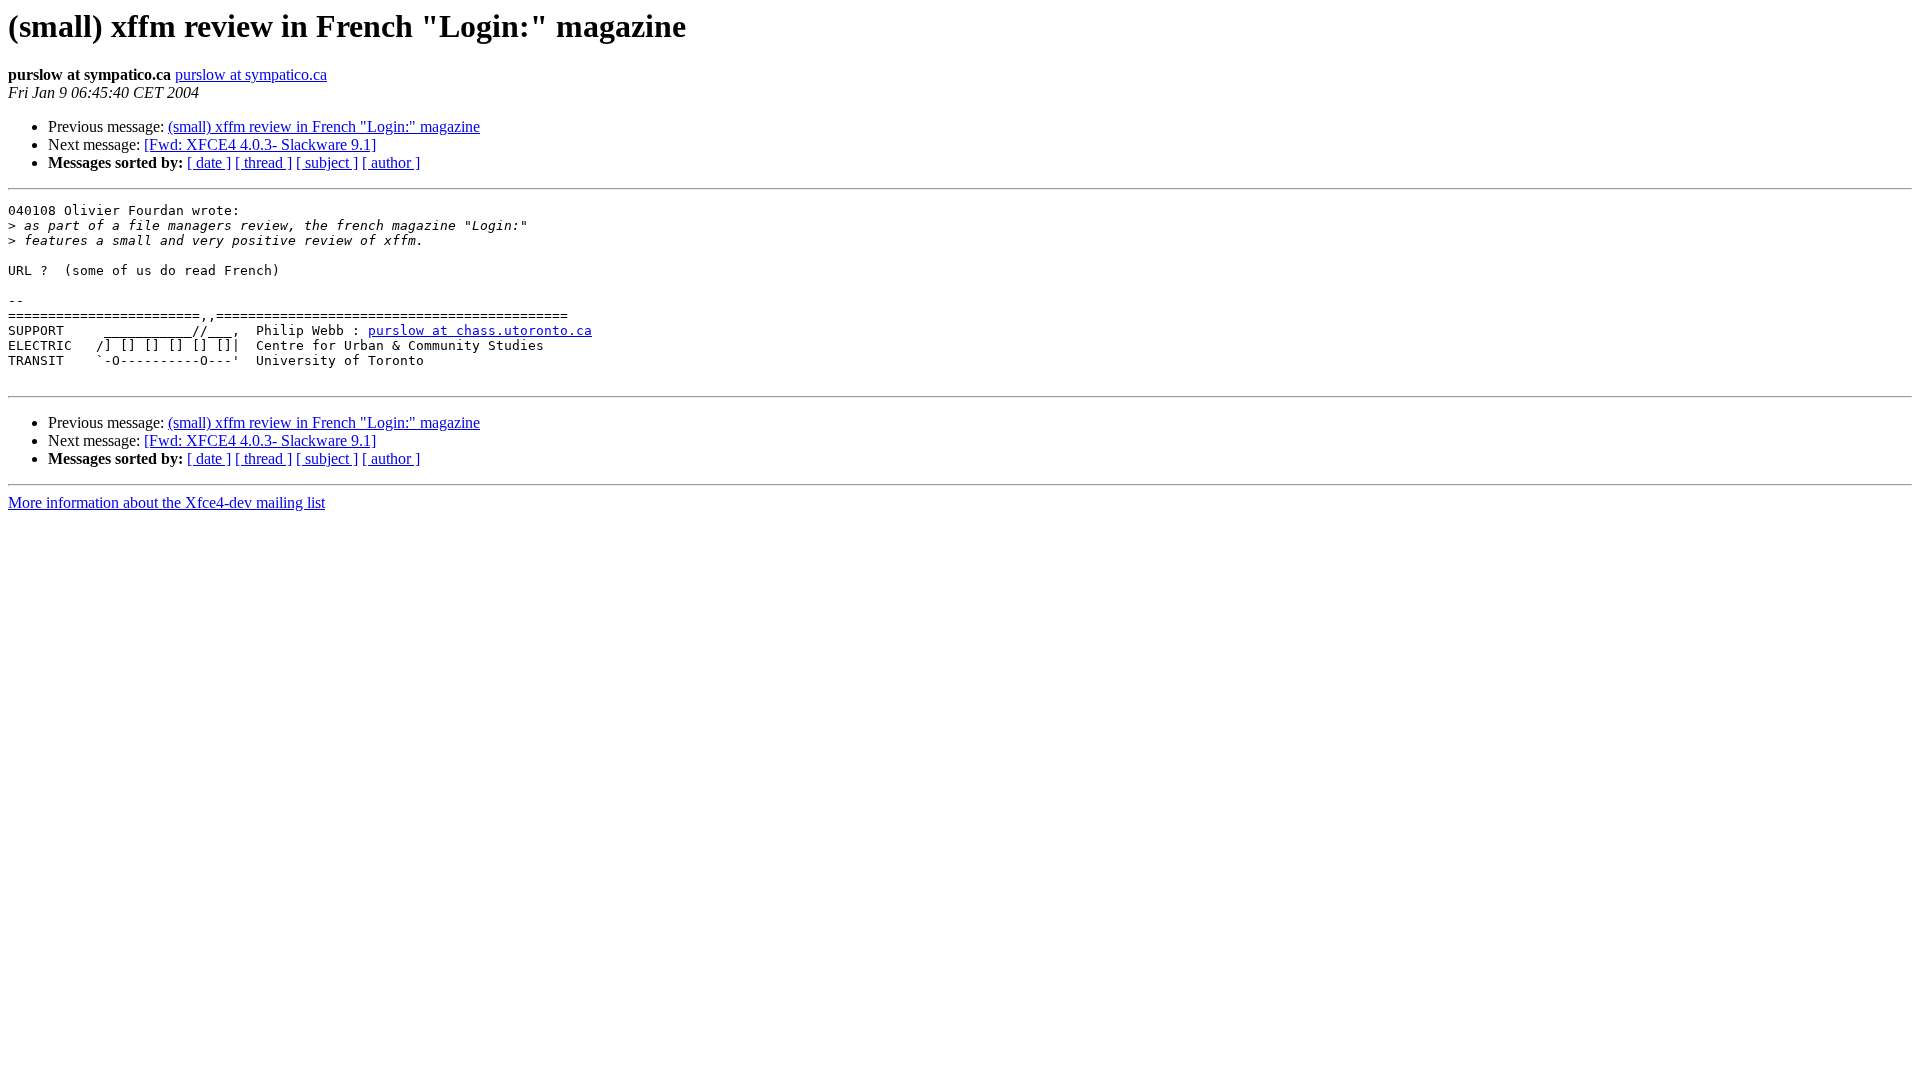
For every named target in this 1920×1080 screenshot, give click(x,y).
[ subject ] (327, 162)
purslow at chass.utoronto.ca (480, 330)
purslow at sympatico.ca (251, 74)
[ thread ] (263, 162)
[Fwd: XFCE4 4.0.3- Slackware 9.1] (260, 144)
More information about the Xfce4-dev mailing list (166, 502)
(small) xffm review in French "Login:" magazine (324, 126)
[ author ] (391, 162)
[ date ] (209, 162)
